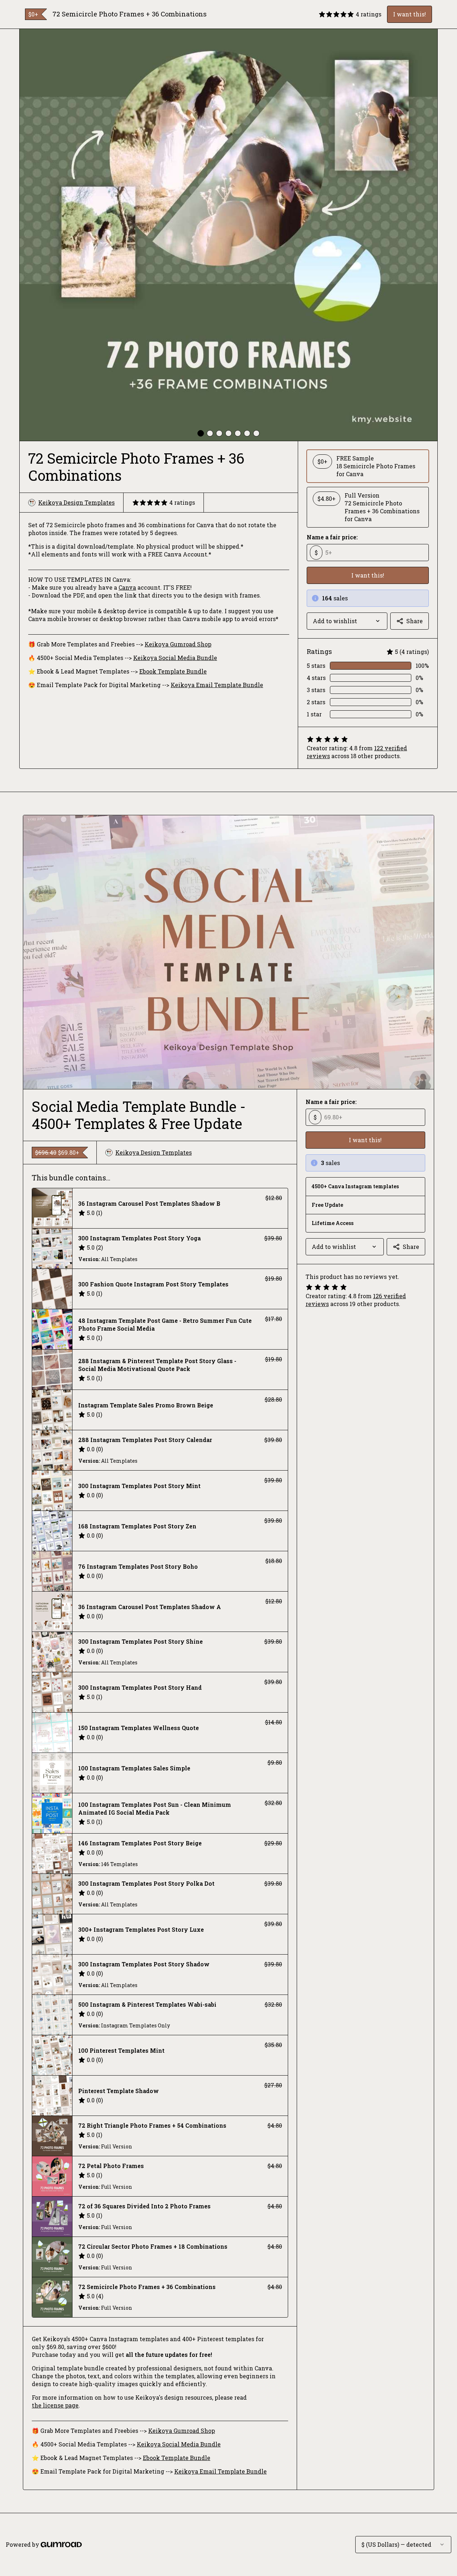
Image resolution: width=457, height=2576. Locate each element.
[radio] (368, 466)
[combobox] (347, 621)
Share (415, 621)
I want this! (410, 14)
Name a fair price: (332, 537)
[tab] (201, 433)
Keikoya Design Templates (76, 502)
